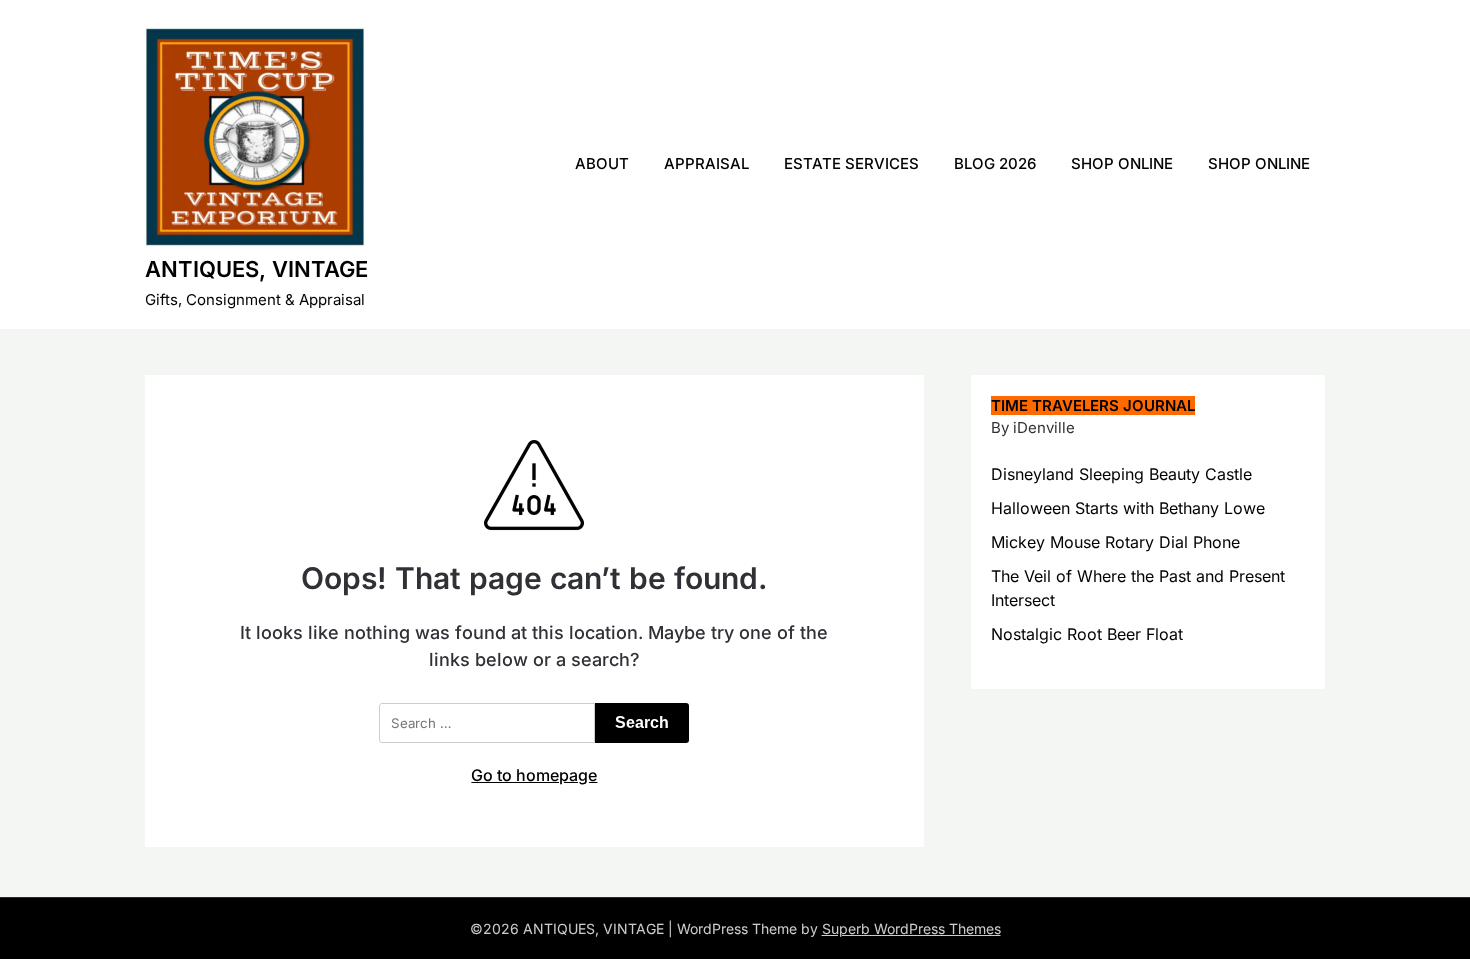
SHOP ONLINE (1122, 163)
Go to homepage (534, 775)
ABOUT (602, 163)
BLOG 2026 (995, 163)
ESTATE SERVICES (851, 163)
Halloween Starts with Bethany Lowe (1128, 508)
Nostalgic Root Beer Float (1087, 634)
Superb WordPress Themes (911, 928)
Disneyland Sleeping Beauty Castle (1121, 474)
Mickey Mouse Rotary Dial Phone (1115, 542)
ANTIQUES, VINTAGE (256, 269)
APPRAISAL (706, 163)
